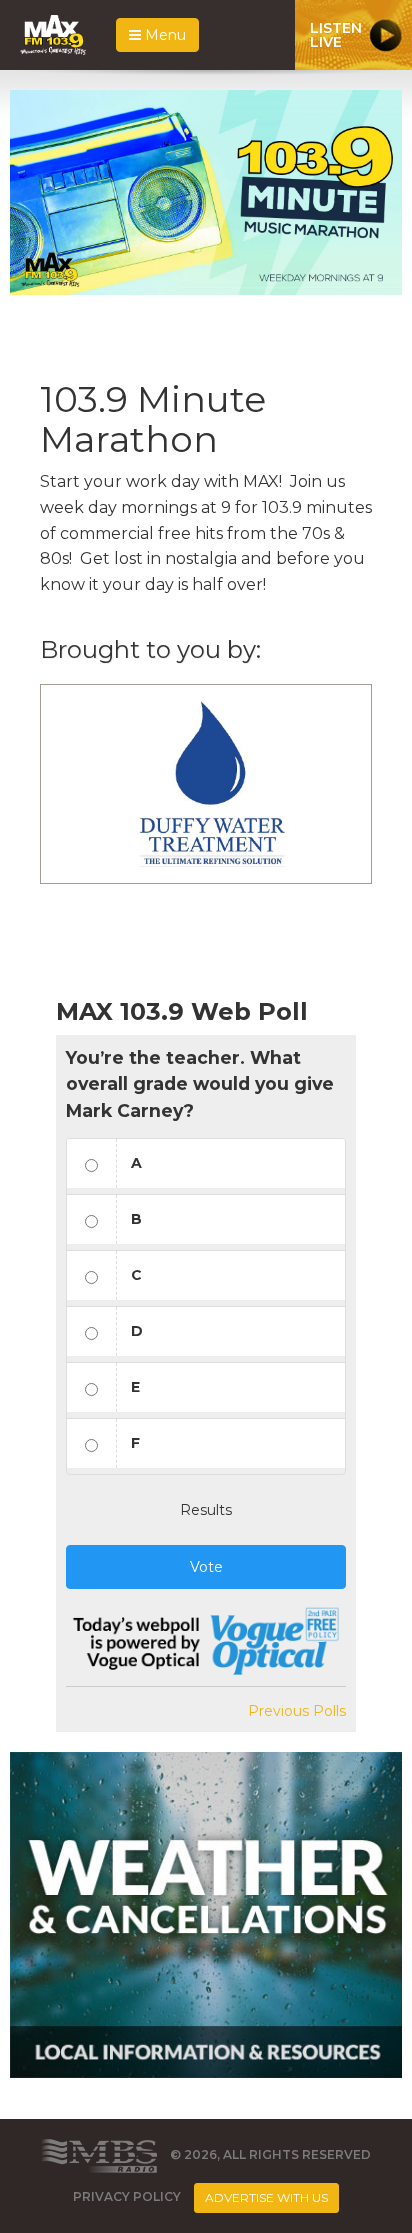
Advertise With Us (266, 2197)
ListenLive (336, 35)
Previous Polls (297, 1711)
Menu (163, 35)
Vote (206, 1567)
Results (206, 1510)
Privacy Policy (127, 2197)
